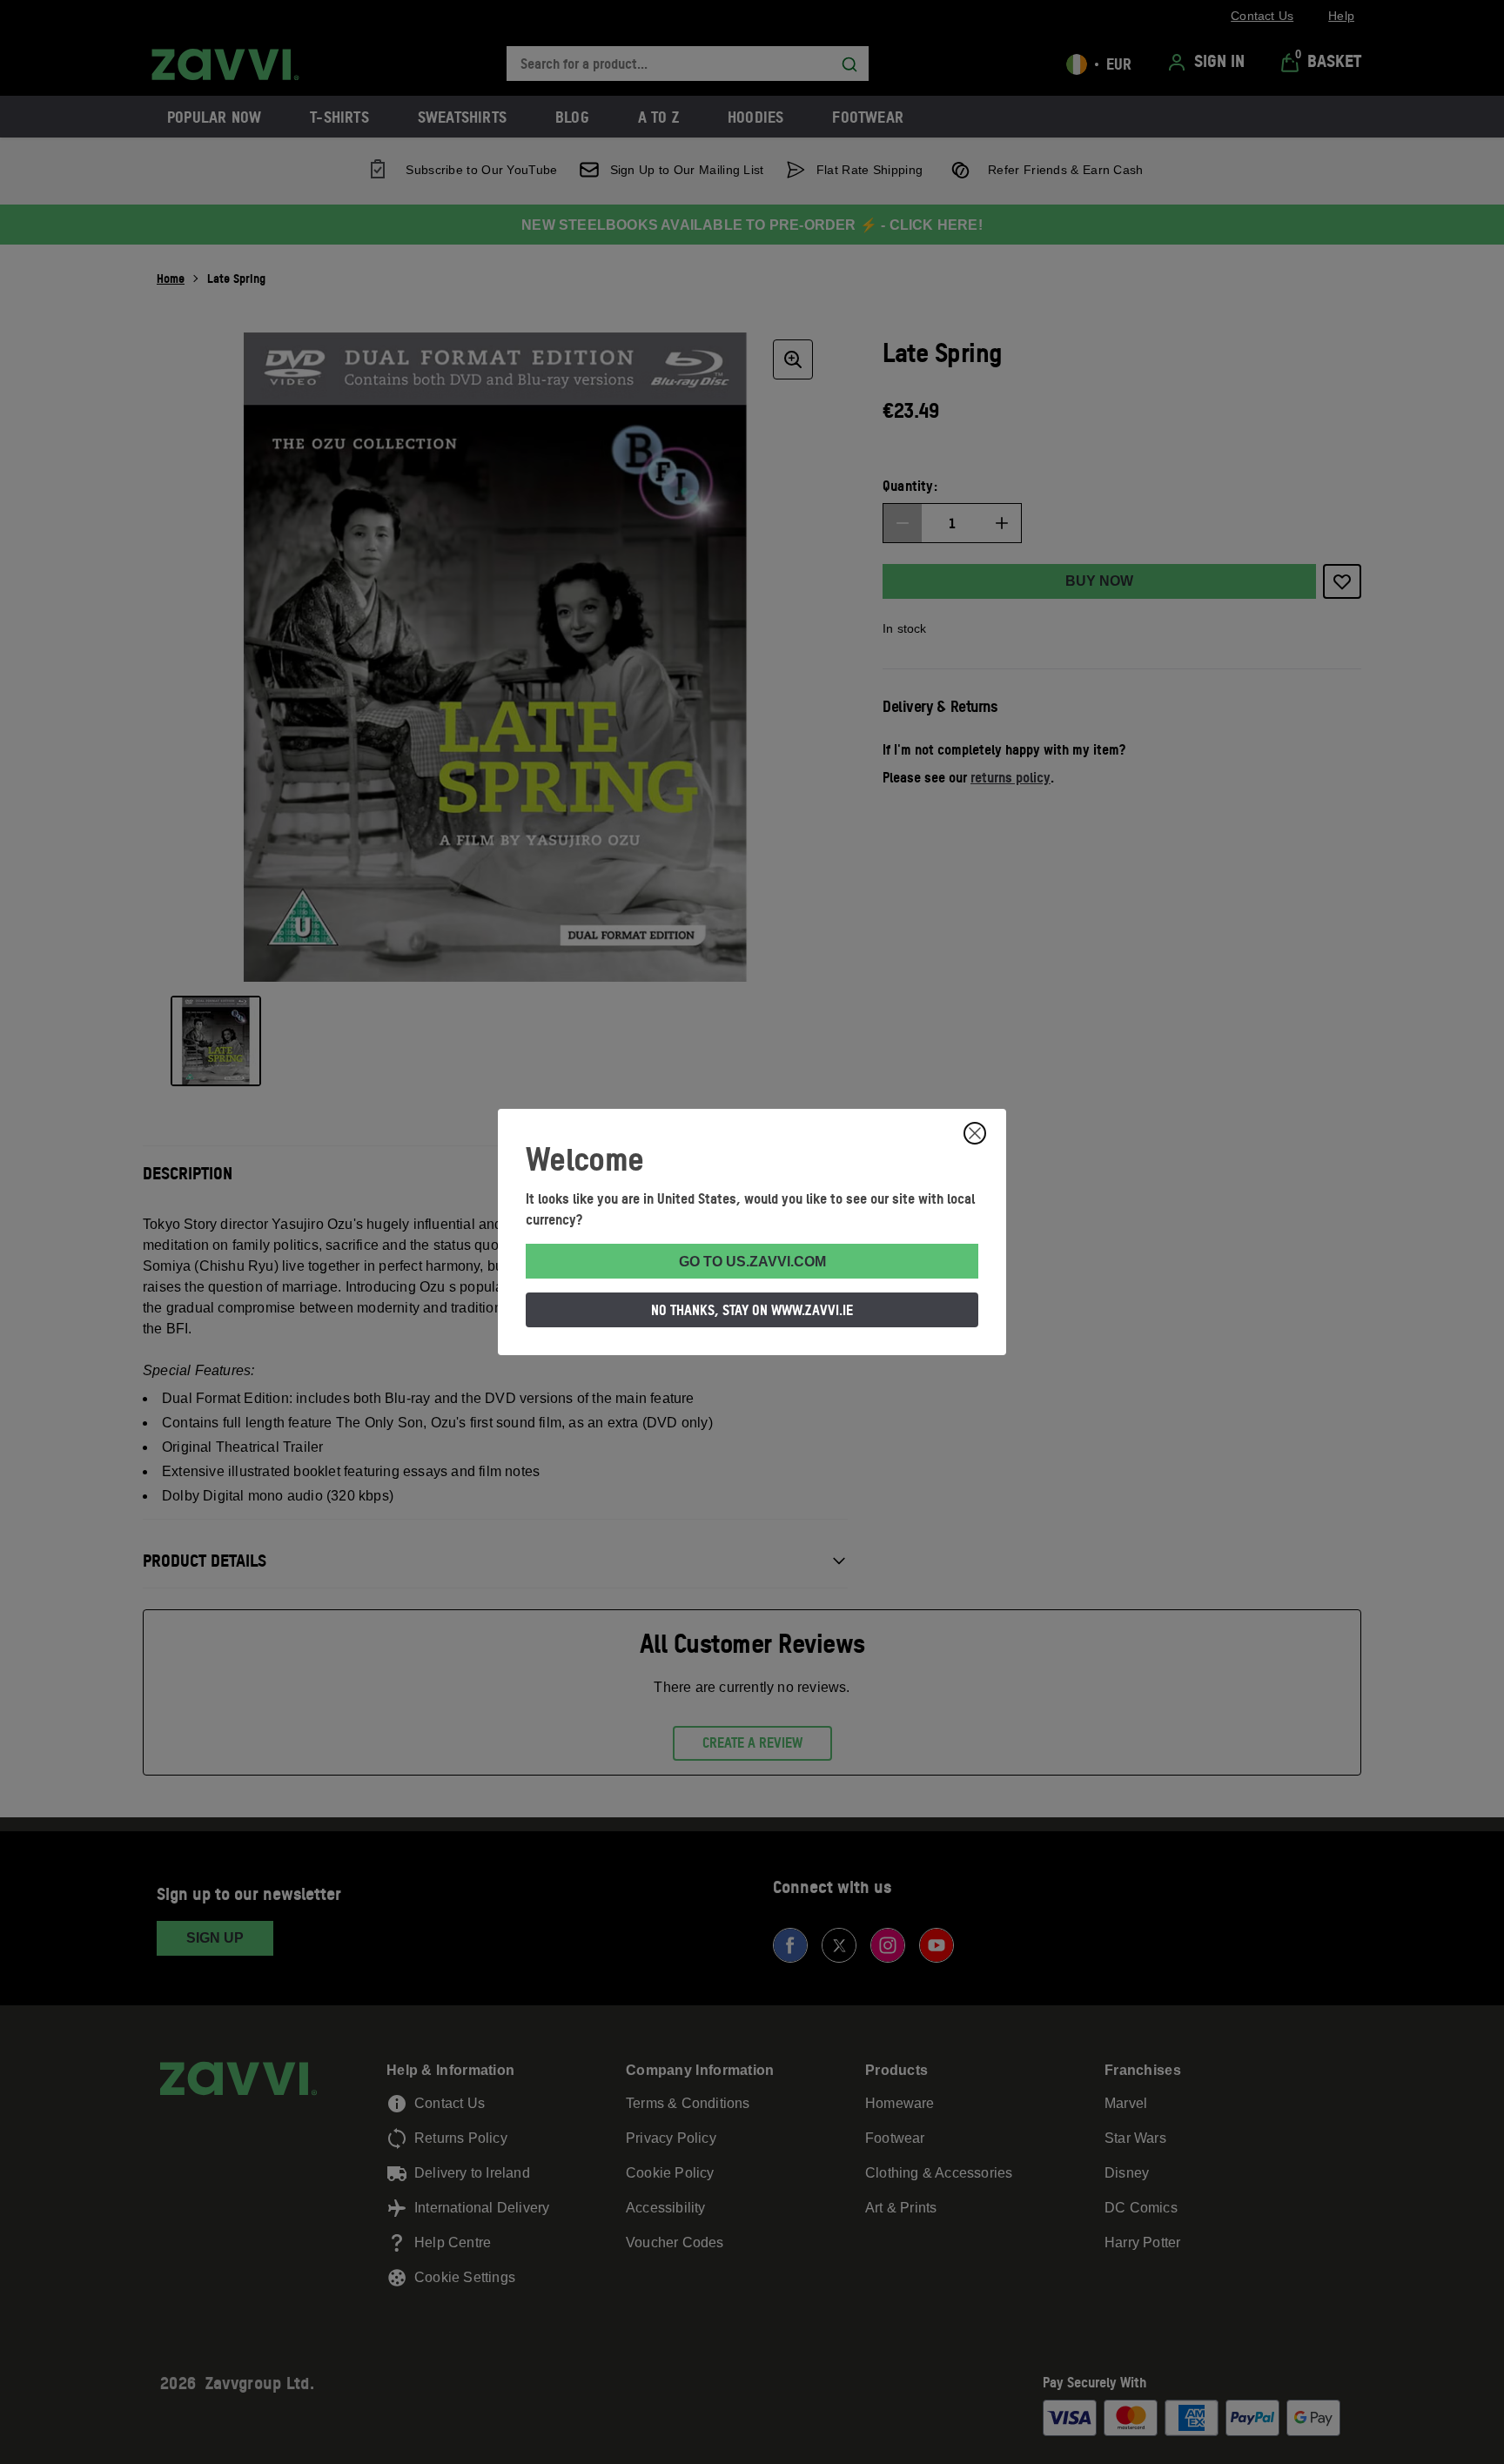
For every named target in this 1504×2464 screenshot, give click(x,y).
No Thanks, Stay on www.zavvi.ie (752, 1310)
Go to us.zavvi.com (752, 1262)
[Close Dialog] (975, 1133)
